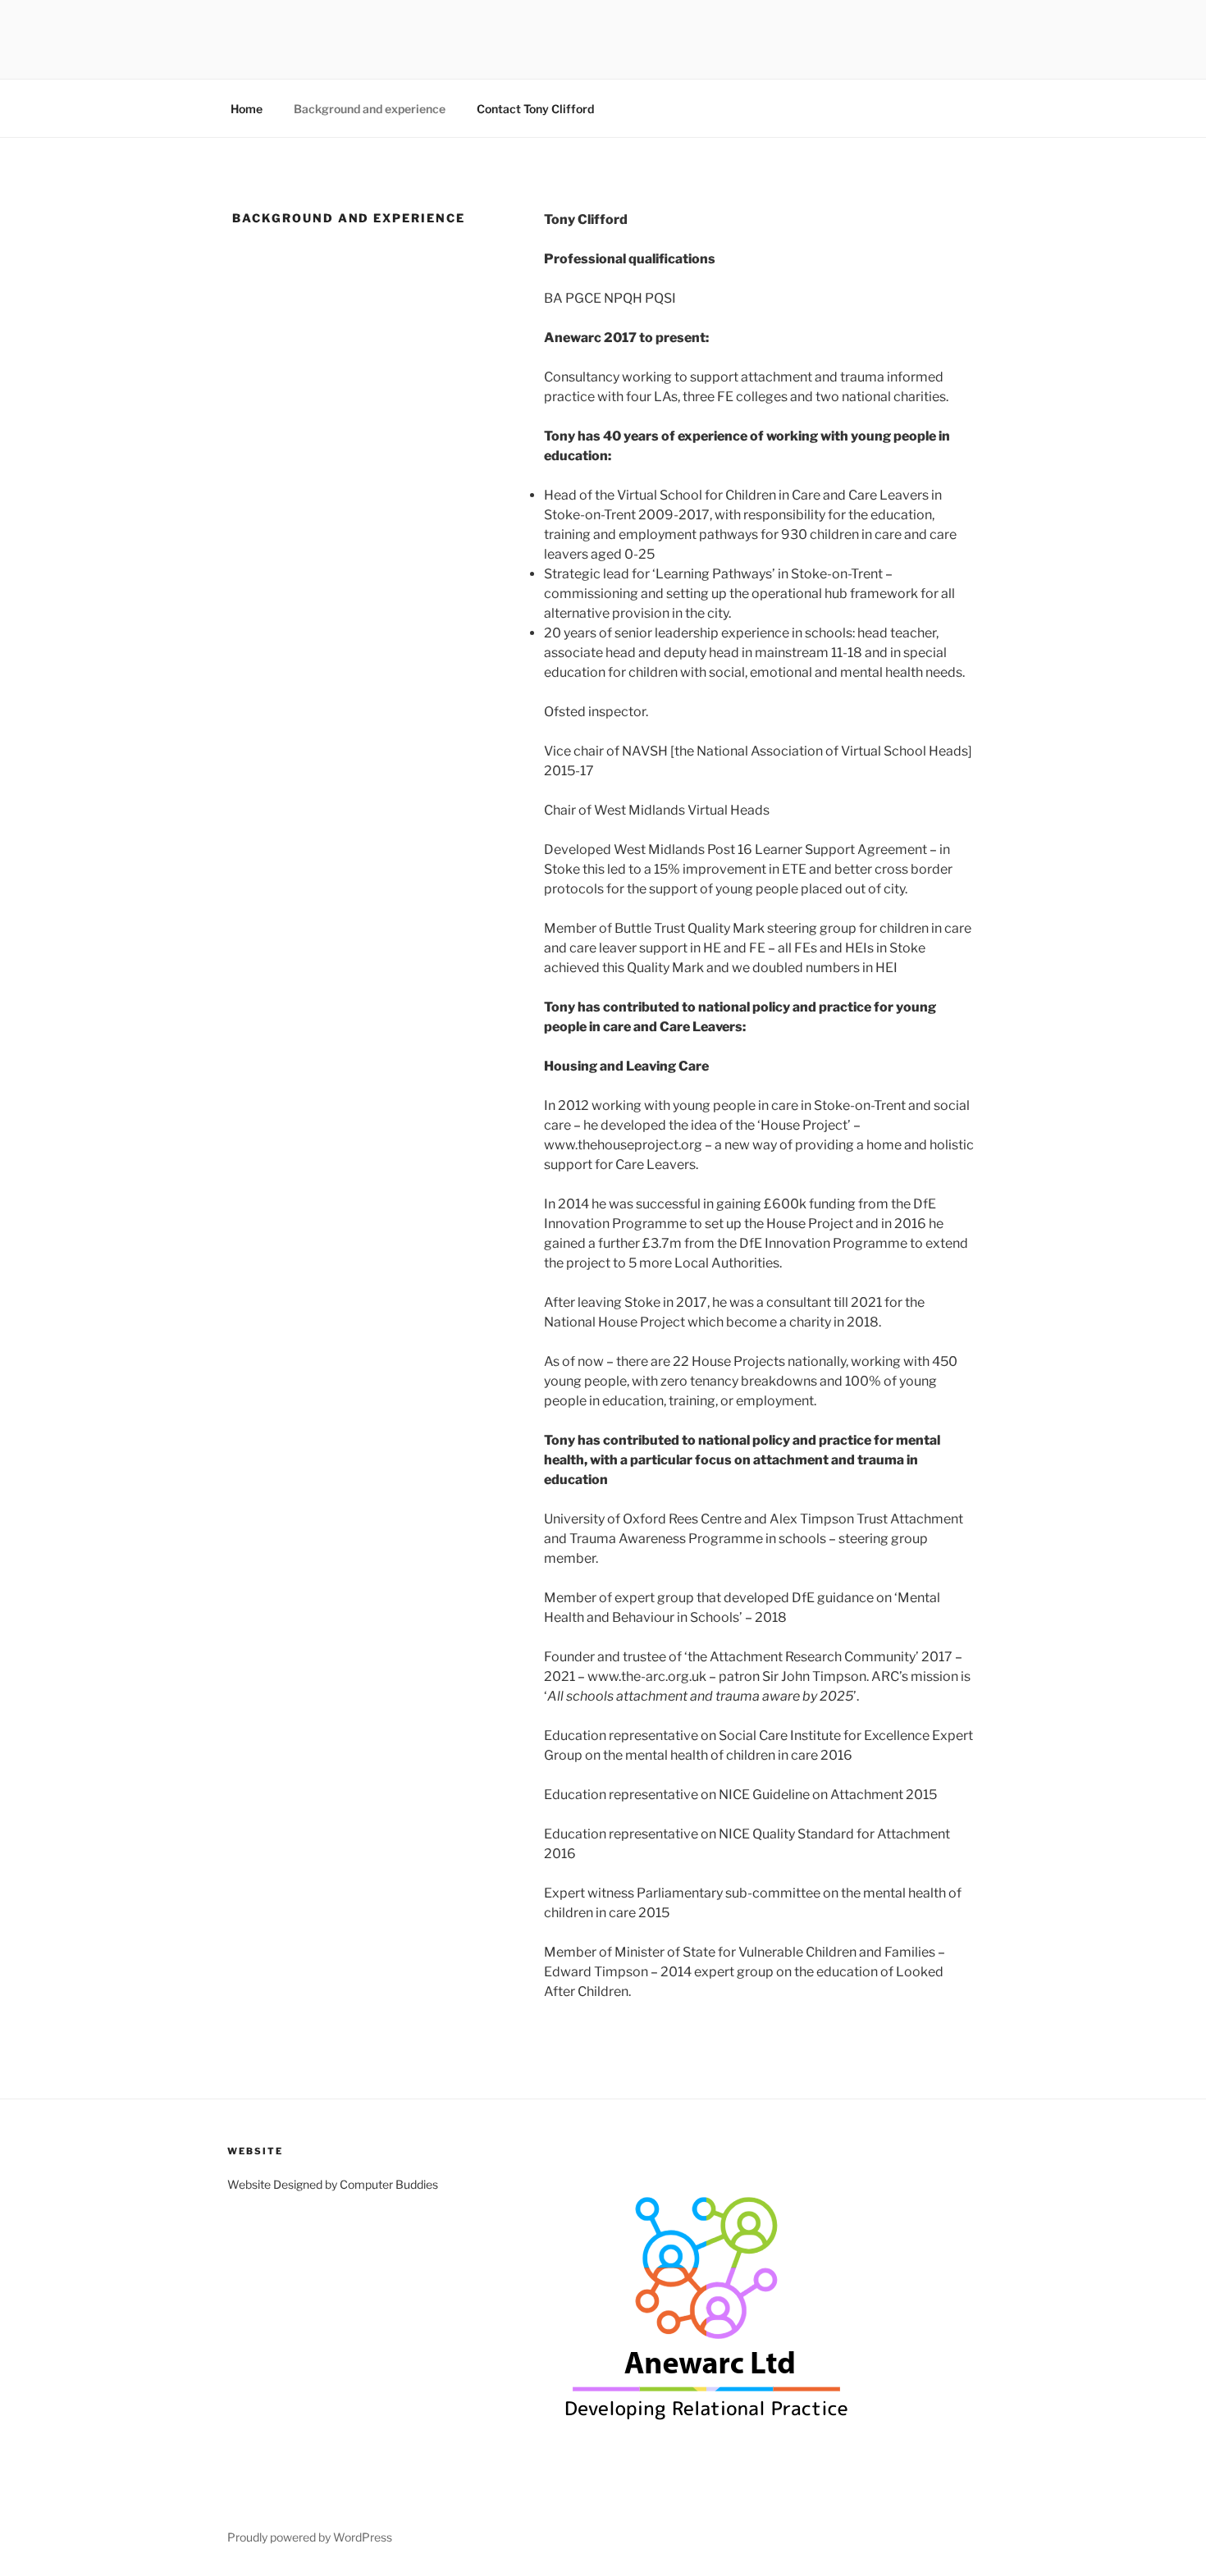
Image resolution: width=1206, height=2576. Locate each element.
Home (247, 109)
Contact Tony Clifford (535, 109)
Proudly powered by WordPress (310, 2537)
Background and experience (370, 109)
